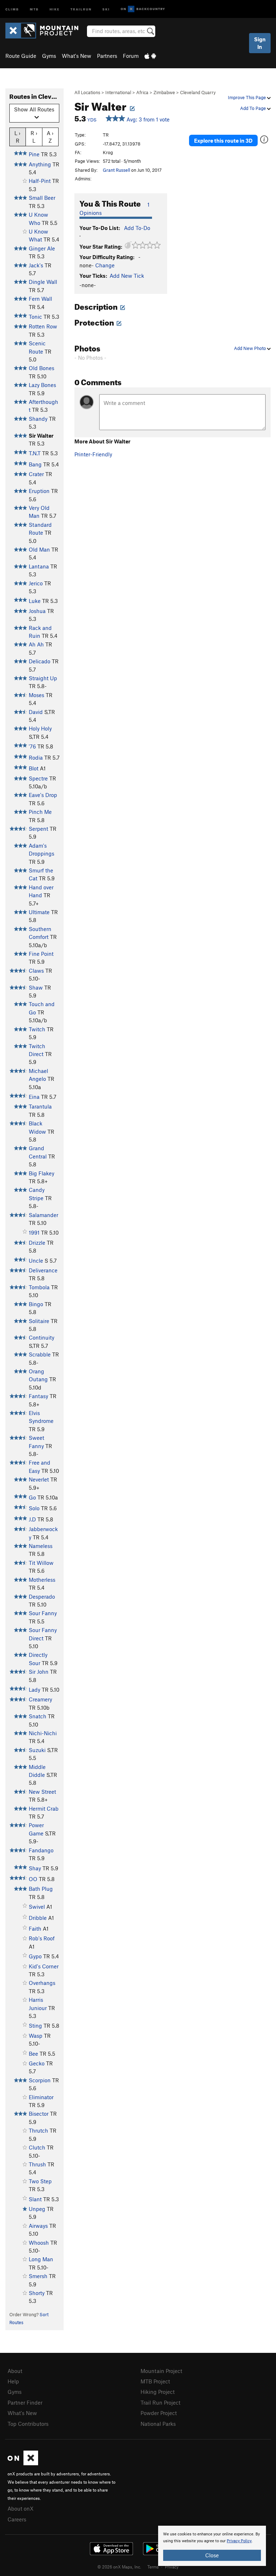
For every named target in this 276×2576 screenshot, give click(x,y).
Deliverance (43, 1270)
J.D (32, 1519)
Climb (12, 9)
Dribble (38, 1918)
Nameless (41, 1546)
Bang (35, 464)
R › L (34, 137)
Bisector (39, 2114)
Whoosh (39, 2243)
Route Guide (21, 56)
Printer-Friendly (93, 454)
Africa (142, 92)
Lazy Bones (42, 385)
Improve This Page (247, 97)
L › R (17, 137)
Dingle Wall (43, 282)
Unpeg (37, 2209)
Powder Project (159, 2413)
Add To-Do (137, 228)
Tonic (35, 317)
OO (33, 1879)
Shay (35, 1868)
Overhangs (42, 1983)
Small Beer (42, 198)
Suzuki (37, 1750)
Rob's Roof (42, 1938)
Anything (40, 164)
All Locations (87, 92)
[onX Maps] (23, 2463)
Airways (38, 2226)
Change (105, 265)
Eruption (39, 491)
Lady (34, 1690)
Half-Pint (40, 181)
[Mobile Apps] (150, 56)
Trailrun (81, 9)
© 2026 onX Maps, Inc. (119, 2567)
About (15, 2371)
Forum (131, 56)
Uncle (36, 1261)
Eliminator (41, 2097)
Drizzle (37, 1243)
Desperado (42, 1596)
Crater (36, 474)
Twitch (37, 1029)
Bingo (36, 1304)
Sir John (39, 1672)
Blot (34, 768)
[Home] (45, 31)
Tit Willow (41, 1563)
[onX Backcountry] (143, 9)
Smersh (38, 2276)
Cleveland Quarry (198, 92)
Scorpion (40, 2080)
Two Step (40, 2181)
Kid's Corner (44, 1966)
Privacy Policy (239, 2541)
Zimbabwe (164, 92)
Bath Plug (41, 1889)
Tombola (39, 1287)
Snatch (38, 1716)
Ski (106, 9)
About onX (20, 2508)
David (36, 712)
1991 (34, 1232)
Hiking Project (158, 2392)
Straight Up (43, 678)
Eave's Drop (43, 795)
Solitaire (39, 1321)
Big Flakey (42, 1173)
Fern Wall (40, 299)
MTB (34, 9)
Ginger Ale (42, 248)
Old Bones (42, 368)
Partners (107, 56)
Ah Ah (36, 644)
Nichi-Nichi (43, 1733)
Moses (36, 695)
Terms (153, 2567)
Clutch (37, 2147)
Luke (35, 601)
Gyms (49, 56)
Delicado (40, 661)
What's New (77, 56)
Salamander (43, 1215)
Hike (55, 9)
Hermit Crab (44, 1808)
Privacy (172, 2567)
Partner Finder (25, 2402)
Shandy (38, 419)
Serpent (38, 829)
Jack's (36, 265)
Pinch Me (40, 812)
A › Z (50, 137)
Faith (35, 1928)
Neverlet (39, 1479)
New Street (42, 1792)
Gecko (37, 2063)
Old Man (39, 549)
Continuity (42, 1337)
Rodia (36, 757)
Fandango (41, 1850)
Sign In (260, 43)
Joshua (37, 611)
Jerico (36, 583)
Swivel (37, 1907)
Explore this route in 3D (223, 140)
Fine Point (41, 954)
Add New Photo (250, 348)
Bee (33, 2054)
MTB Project (155, 2381)
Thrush (37, 2164)
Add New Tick (127, 276)
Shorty (37, 2293)
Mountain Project (161, 2371)
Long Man (41, 2259)
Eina (34, 1097)
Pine (34, 154)
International (118, 92)
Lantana (39, 566)
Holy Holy (40, 728)
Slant (35, 2199)
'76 (32, 746)
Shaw (36, 987)
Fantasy (38, 1396)
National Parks (158, 2424)
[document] (212, 2546)
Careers (17, 2519)
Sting (35, 2026)
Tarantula (40, 1106)
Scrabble (40, 1354)
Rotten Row (43, 326)
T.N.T (35, 453)
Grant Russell (116, 170)
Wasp (36, 2036)
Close (212, 2555)
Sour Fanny (43, 1613)
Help (13, 2381)
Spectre (38, 778)
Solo (34, 1508)
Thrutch (38, 2130)
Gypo (35, 1956)
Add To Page (254, 108)
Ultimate (39, 912)
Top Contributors (28, 2424)
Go (32, 1497)
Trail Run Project (160, 2402)
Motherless (42, 1580)
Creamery (40, 1699)
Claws (36, 971)
